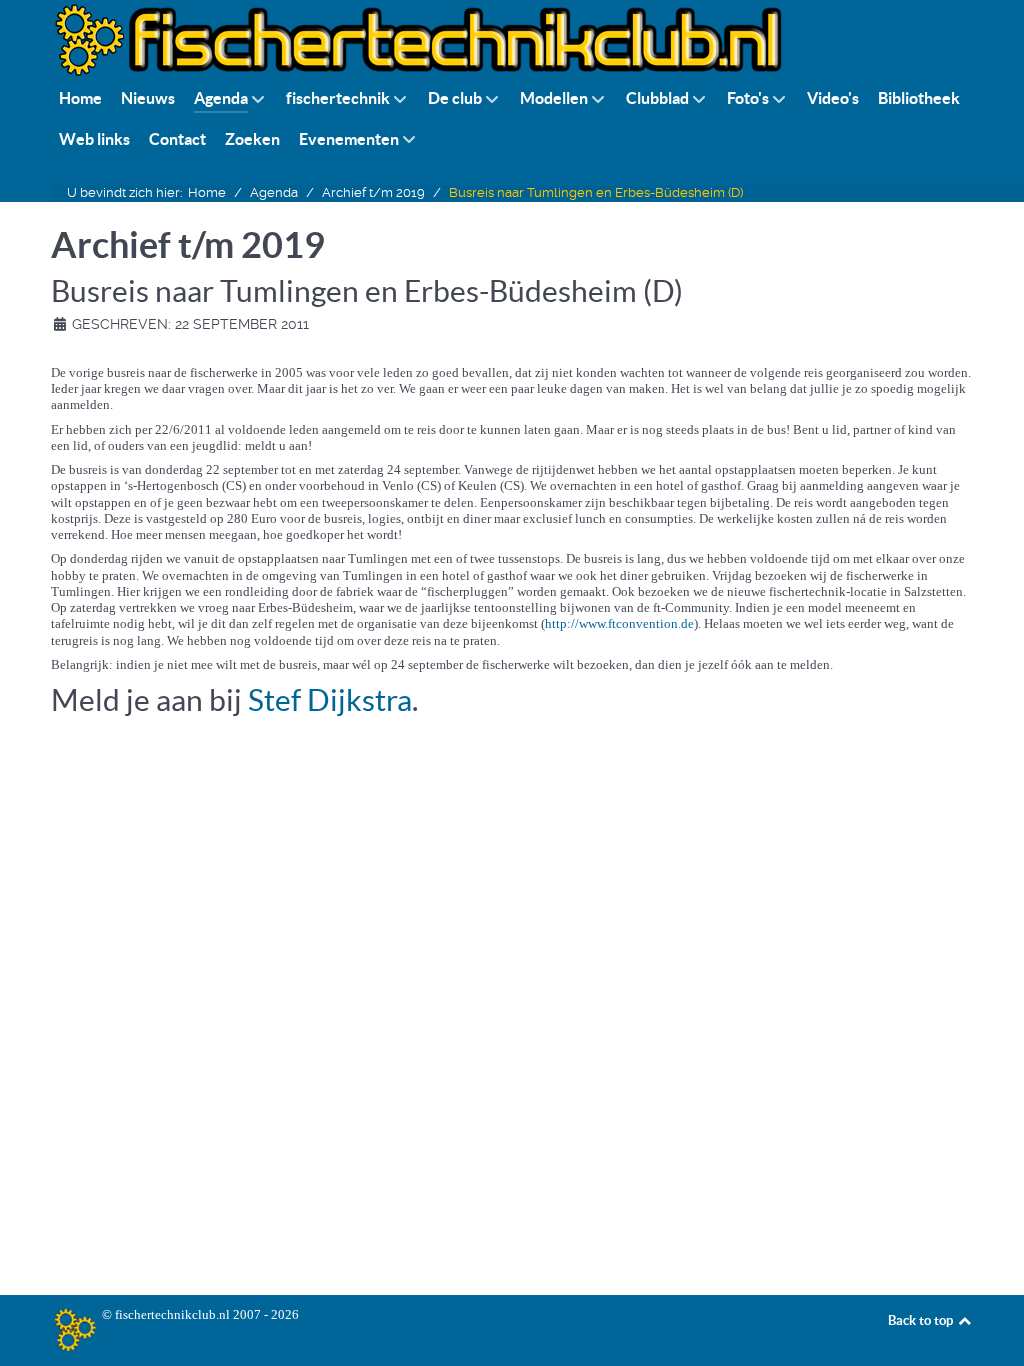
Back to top (922, 1320)
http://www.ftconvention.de (619, 623)
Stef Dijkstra (330, 700)
